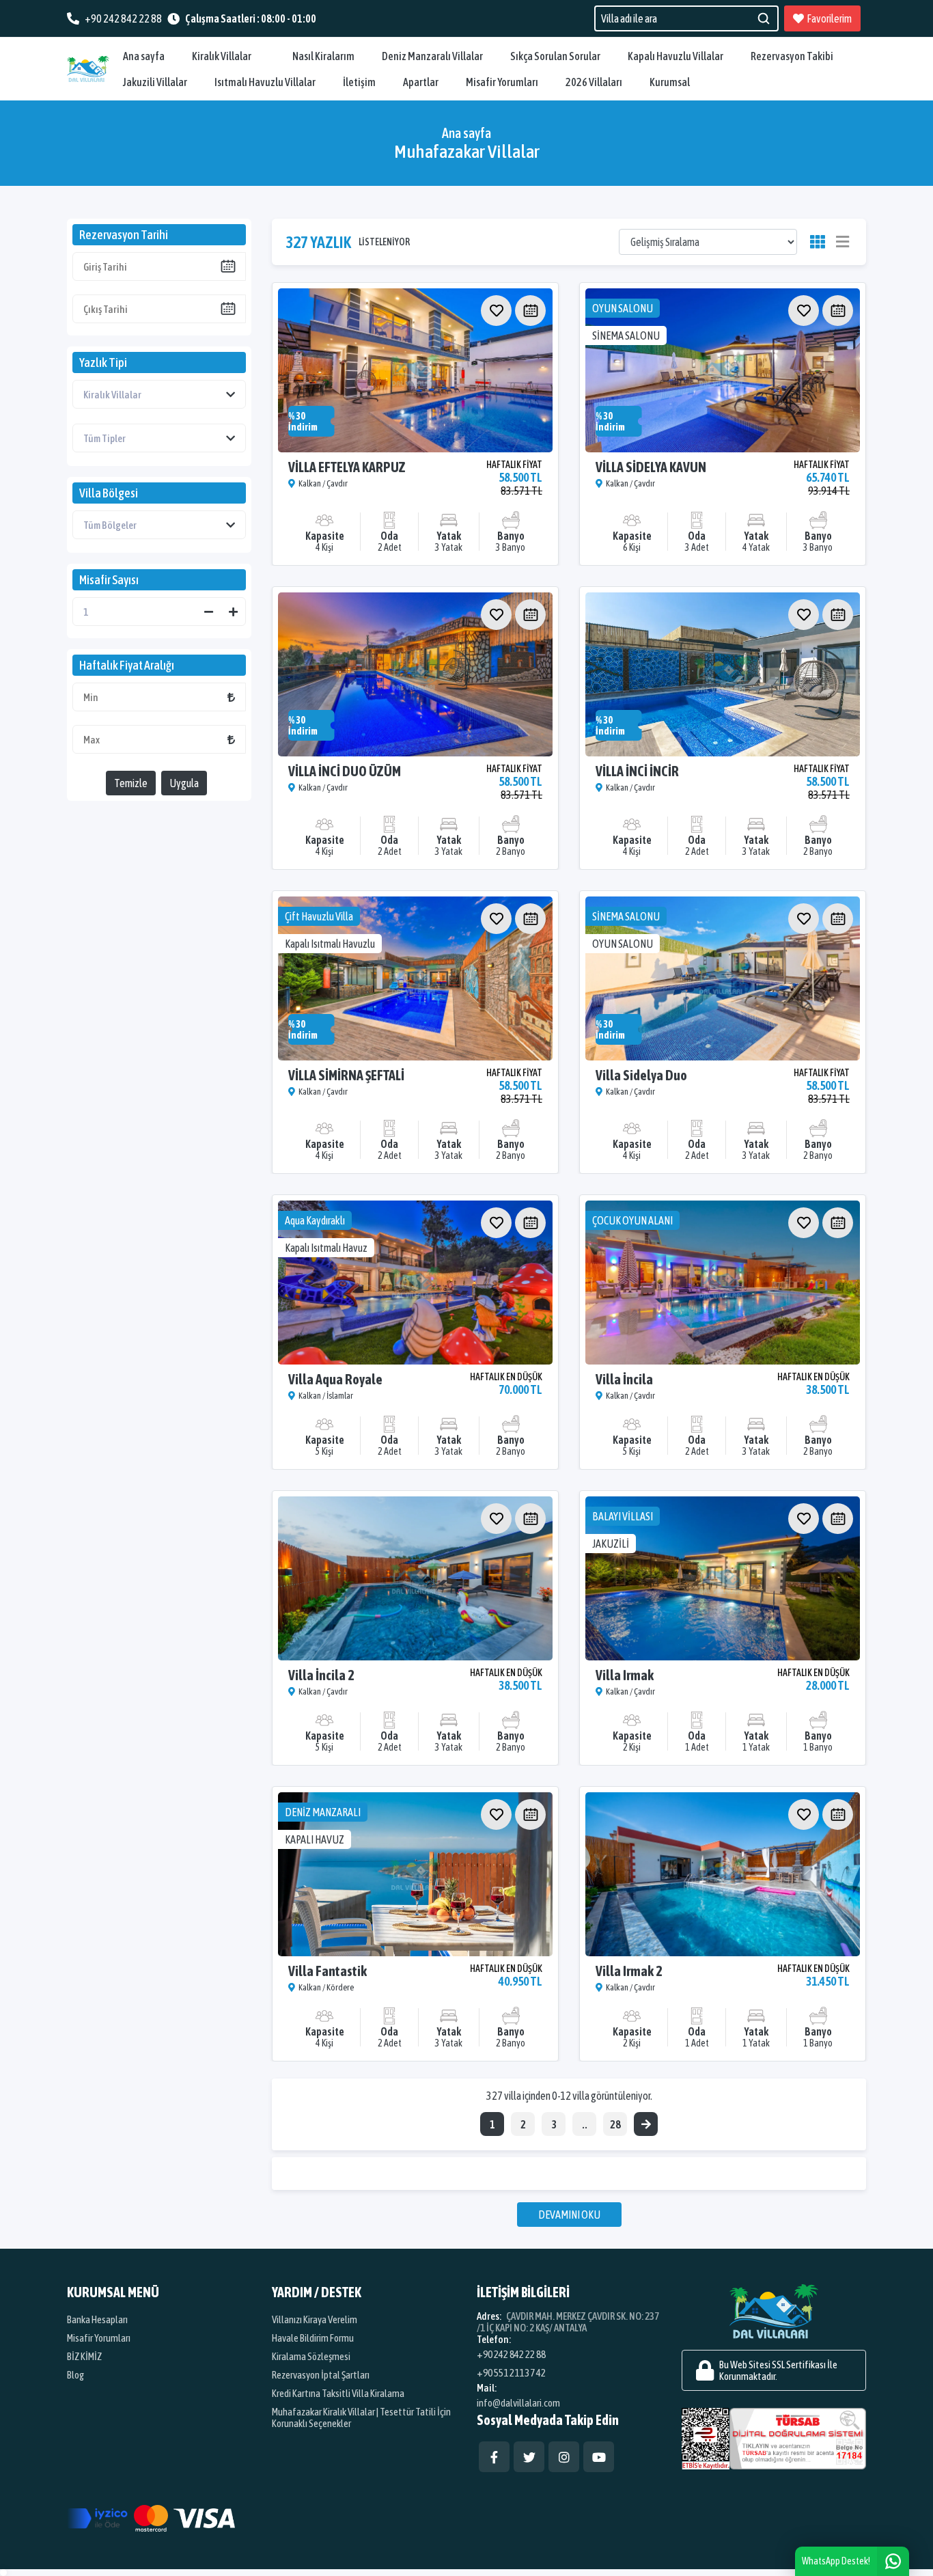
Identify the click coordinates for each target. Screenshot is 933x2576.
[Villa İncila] (723, 1283)
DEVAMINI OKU (569, 2215)
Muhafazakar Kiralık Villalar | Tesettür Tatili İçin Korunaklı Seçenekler (361, 2417)
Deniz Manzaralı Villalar (432, 56)
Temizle (131, 783)
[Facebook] (494, 2457)
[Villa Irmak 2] (723, 1874)
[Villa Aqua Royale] (415, 1283)
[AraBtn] (763, 18)
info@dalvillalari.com (518, 2403)
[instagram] (564, 2457)
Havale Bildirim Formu (313, 2338)
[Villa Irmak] (723, 1578)
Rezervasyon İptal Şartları (321, 2375)
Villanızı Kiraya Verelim (315, 2319)
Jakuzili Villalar (155, 82)
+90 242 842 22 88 (511, 2354)
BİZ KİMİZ (84, 2356)
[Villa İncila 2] (415, 1578)
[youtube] (599, 2457)
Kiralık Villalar (222, 56)
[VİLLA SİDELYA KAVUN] (723, 370)
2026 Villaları (594, 82)
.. (585, 2124)
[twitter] (529, 2457)
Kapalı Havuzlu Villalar (676, 56)
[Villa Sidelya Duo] (723, 978)
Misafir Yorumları (502, 82)
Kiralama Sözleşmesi (311, 2356)
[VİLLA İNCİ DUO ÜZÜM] (415, 674)
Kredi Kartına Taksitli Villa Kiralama (338, 2393)
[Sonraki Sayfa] (646, 2124)
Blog (75, 2375)
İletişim (359, 82)
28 (615, 2124)
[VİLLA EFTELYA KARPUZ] (415, 370)
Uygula (184, 783)
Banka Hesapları (97, 2319)
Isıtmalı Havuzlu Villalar (265, 82)
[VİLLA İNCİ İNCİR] (723, 674)
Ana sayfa (144, 56)
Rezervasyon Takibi (792, 56)
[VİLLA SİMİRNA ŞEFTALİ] (415, 978)
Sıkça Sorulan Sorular (555, 56)
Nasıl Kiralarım (323, 56)
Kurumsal (670, 82)
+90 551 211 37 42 (511, 2373)
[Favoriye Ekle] (496, 311)
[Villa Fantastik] (415, 1874)
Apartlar (421, 82)
